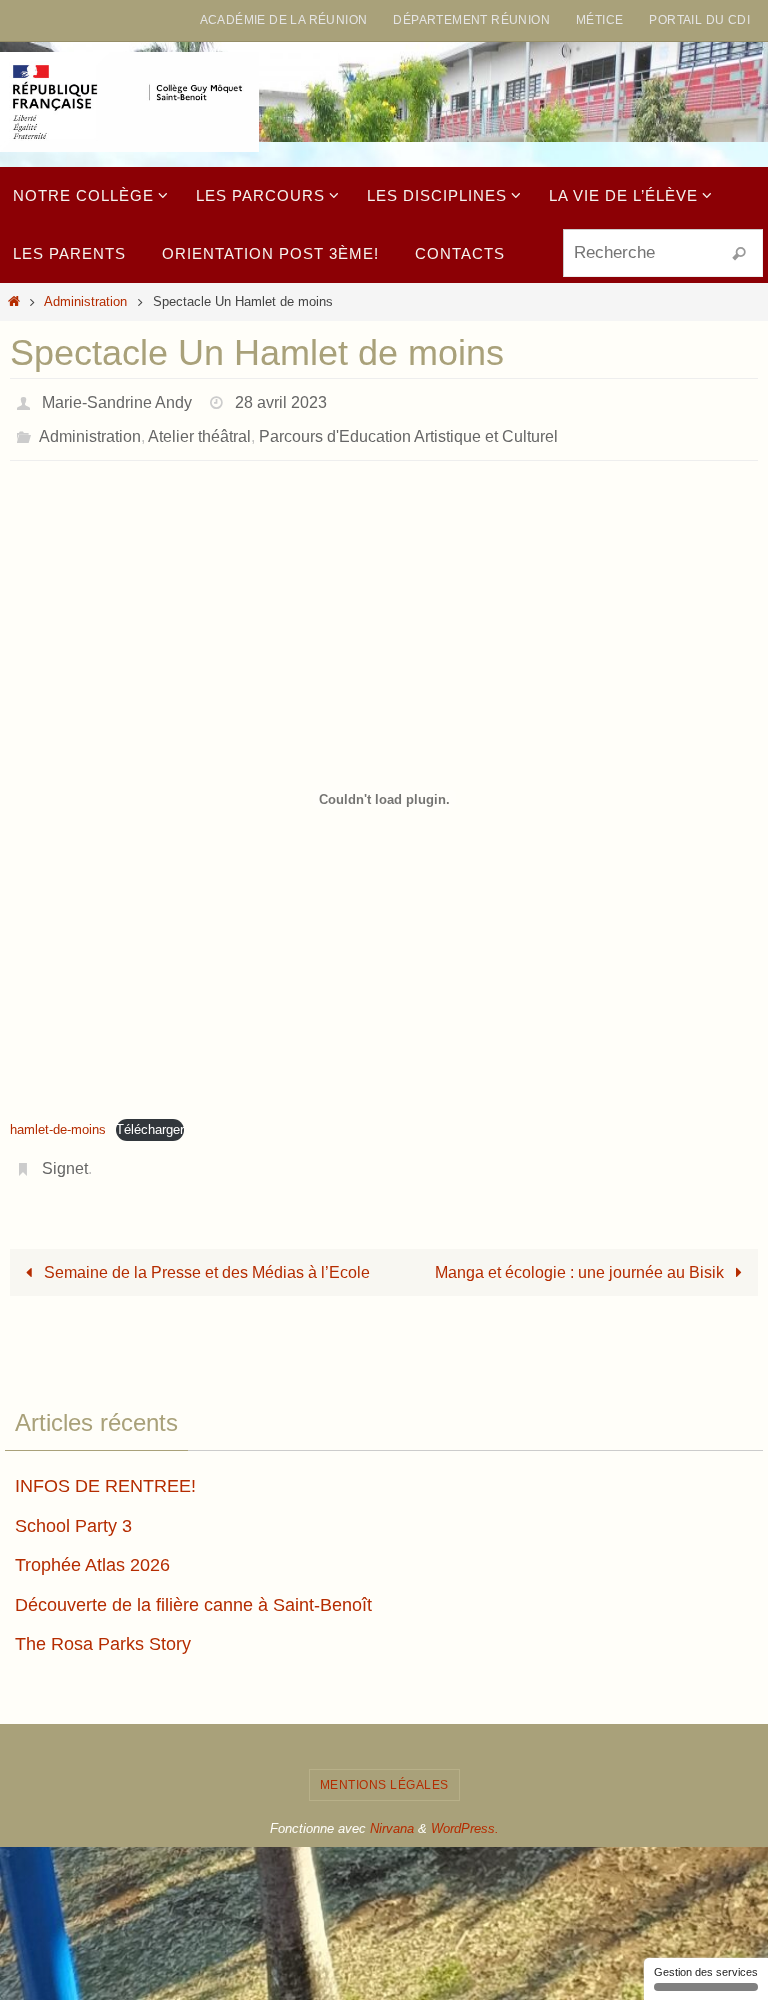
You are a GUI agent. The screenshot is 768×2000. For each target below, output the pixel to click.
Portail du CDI (699, 20)
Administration (85, 301)
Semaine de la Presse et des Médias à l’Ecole (205, 1255)
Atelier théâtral (199, 427)
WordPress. (465, 1812)
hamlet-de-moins (58, 1118)
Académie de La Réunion (284, 20)
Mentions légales (384, 1768)
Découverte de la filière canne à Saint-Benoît (193, 1588)
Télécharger (150, 1118)
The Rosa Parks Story (103, 1628)
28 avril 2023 (281, 399)
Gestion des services (706, 1972)
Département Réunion (471, 20)
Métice (599, 20)
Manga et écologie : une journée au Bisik (581, 1255)
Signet (65, 1154)
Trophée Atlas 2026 (92, 1548)
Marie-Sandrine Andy (117, 399)
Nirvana (392, 1812)
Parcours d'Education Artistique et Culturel (408, 427)
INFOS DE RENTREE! (105, 1469)
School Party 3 (73, 1509)
